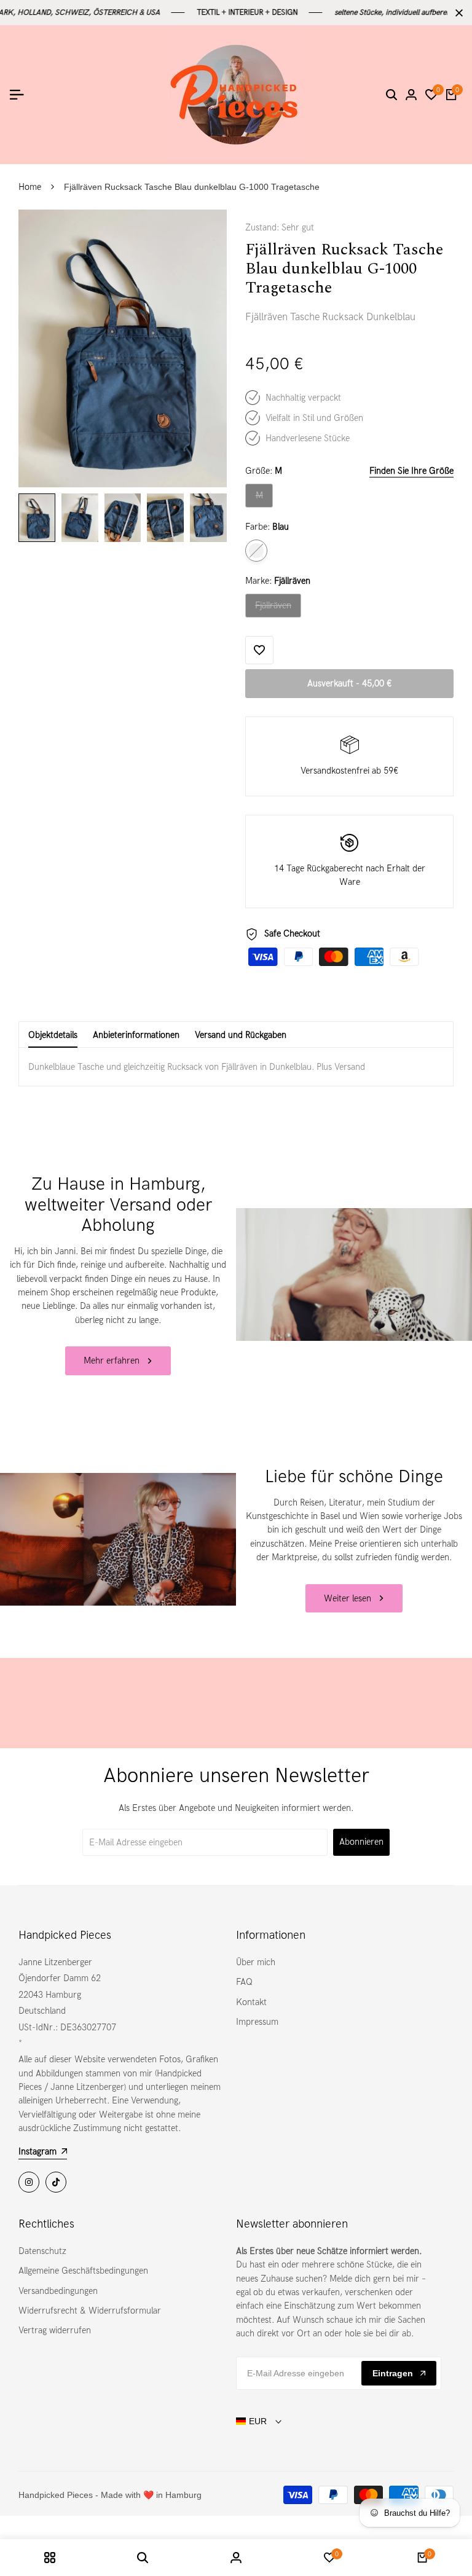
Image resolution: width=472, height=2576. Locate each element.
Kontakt (251, 2002)
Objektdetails (53, 1035)
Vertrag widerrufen (55, 2330)
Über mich (256, 1962)
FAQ (244, 1982)
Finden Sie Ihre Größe (411, 471)
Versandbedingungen (58, 2291)
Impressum (257, 2022)
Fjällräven (277, 608)
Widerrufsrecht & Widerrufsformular (90, 2311)
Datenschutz (42, 2251)
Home (30, 187)
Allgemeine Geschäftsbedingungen (83, 2271)
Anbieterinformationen (136, 1035)
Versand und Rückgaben (241, 1035)
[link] (354, 1274)
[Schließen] (457, 13)
